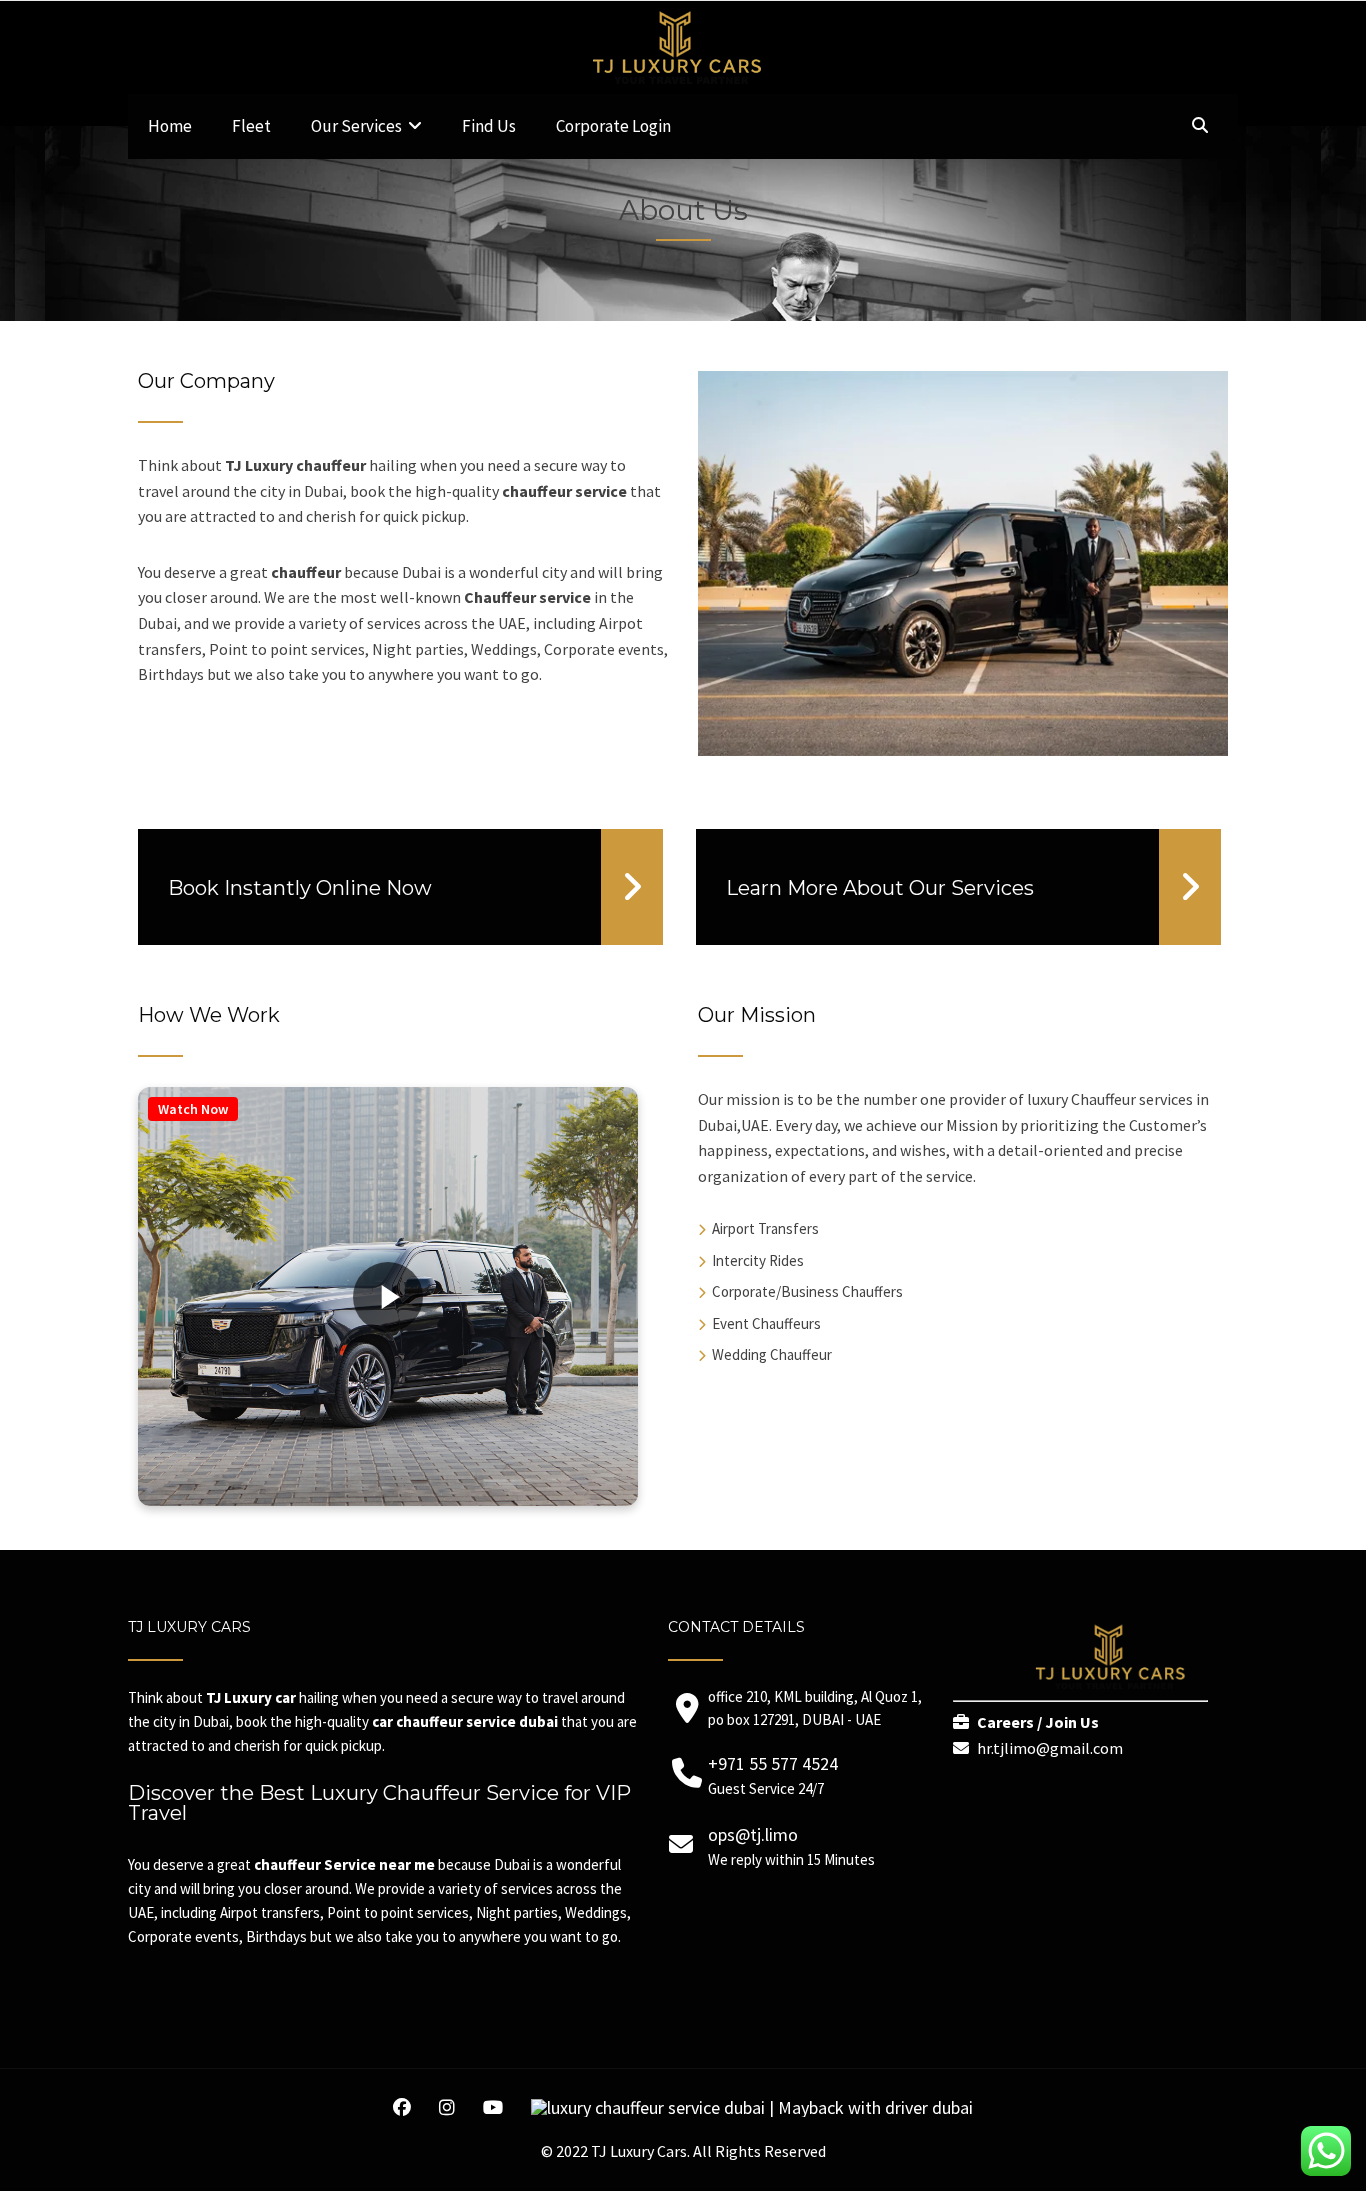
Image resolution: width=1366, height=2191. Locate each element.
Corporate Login (613, 126)
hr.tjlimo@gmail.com (1050, 1748)
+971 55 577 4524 (773, 1763)
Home (170, 126)
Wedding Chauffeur (772, 1354)
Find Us (489, 126)
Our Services (356, 126)
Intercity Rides (758, 1260)
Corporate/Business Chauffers (807, 1291)
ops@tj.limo (753, 1834)
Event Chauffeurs (766, 1323)
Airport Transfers (765, 1228)
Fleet (251, 126)
